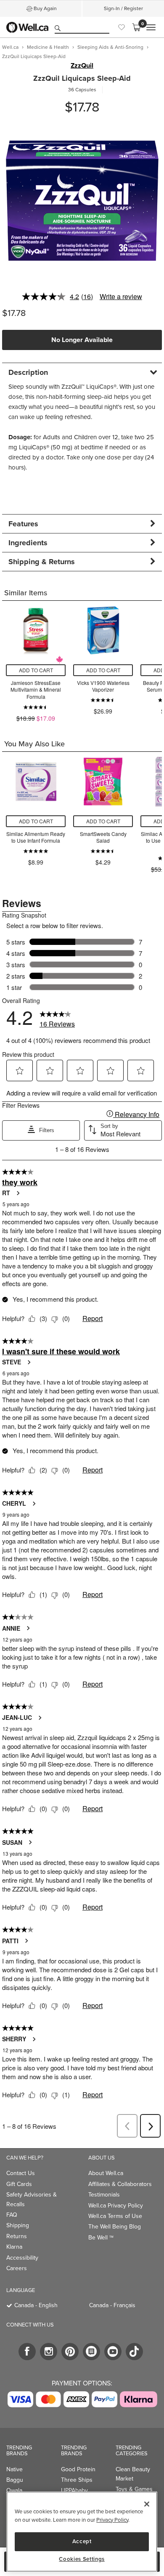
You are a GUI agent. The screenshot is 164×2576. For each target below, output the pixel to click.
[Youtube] (113, 2352)
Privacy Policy (112, 2520)
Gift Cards (19, 2184)
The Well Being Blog (115, 2227)
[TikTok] (134, 2352)
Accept (82, 2541)
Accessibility (22, 2258)
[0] (136, 27)
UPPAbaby (74, 2490)
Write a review (121, 296)
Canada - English (36, 2305)
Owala (14, 2490)
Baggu (15, 2480)
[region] (82, 2532)
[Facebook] (27, 2352)
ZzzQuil (82, 66)
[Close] (147, 2504)
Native (15, 2469)
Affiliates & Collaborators (120, 2184)
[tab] (82, 372)
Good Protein (78, 2469)
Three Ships (77, 2480)
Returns (17, 2236)
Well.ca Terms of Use (115, 2216)
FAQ (12, 2215)
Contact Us (21, 2173)
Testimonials (104, 2195)
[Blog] (91, 2352)
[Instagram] (49, 2352)
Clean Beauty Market (133, 2474)
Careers (17, 2268)
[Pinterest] (70, 2352)
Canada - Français (112, 2305)
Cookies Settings (82, 2559)
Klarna (14, 2247)
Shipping (18, 2225)
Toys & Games (134, 2489)
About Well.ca (106, 2173)
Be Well (101, 2238)
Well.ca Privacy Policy (116, 2206)
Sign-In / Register (123, 8)
